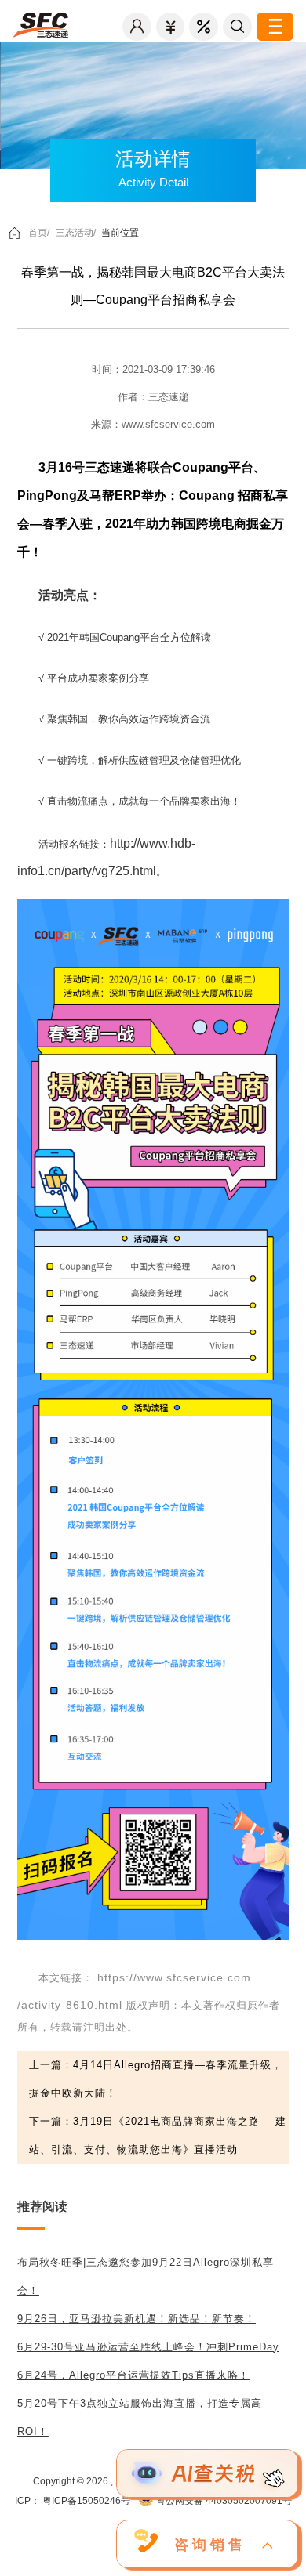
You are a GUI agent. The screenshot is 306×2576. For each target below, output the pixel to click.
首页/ (39, 233)
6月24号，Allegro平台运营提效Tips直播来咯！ (133, 2375)
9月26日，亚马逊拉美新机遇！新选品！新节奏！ (137, 2319)
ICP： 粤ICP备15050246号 (73, 2501)
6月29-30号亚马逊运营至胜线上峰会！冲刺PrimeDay (148, 2347)
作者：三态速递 (153, 397)
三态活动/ (76, 233)
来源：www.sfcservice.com (153, 424)
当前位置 (120, 233)
